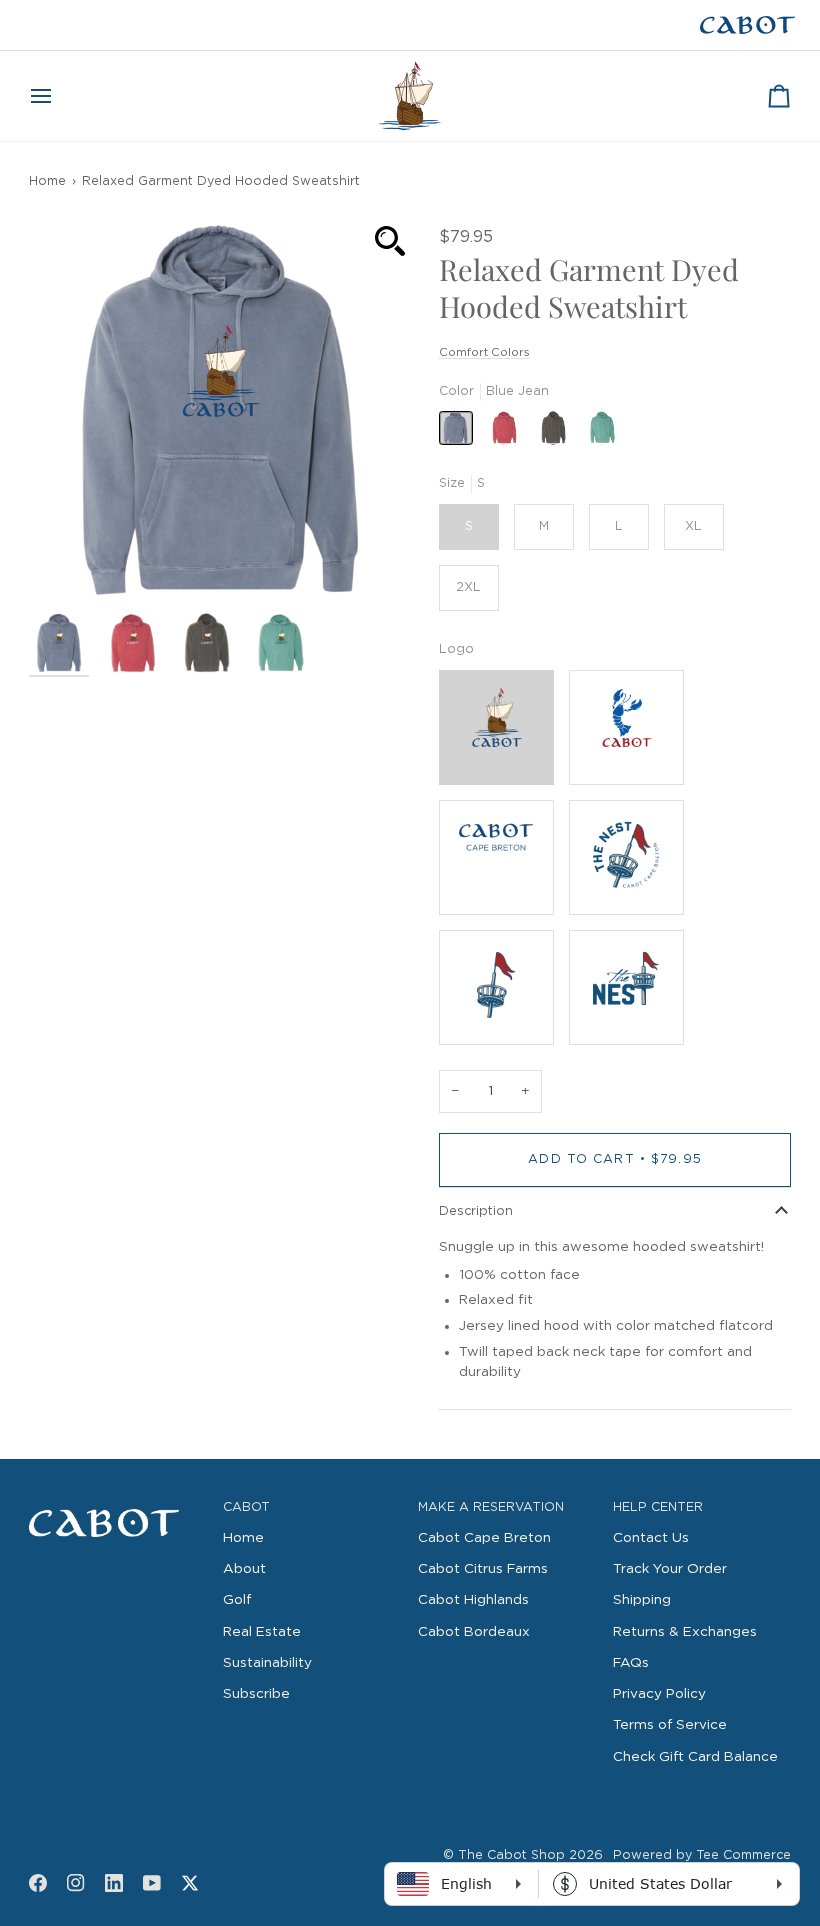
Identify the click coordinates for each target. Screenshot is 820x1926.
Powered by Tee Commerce (702, 1855)
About (244, 1569)
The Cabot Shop (511, 1855)
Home (47, 181)
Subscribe (256, 1694)
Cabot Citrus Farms (483, 1569)
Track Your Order (670, 1569)
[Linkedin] (114, 1883)
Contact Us (651, 1538)
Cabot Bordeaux (474, 1632)
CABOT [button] (246, 1507)
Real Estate (262, 1632)
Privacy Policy (659, 1694)
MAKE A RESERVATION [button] (491, 1507)
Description (476, 1211)
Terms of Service (670, 1725)
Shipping (642, 1600)
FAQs (631, 1663)
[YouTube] (152, 1883)
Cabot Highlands (473, 1600)
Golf (237, 1600)
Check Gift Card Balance (695, 1757)
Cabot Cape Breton (484, 1538)
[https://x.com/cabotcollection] (190, 1883)
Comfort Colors (484, 352)
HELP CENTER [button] (658, 1507)
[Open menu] (59, 96)
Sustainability (267, 1663)
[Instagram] (76, 1883)
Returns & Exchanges (685, 1632)
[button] (118, 1504)
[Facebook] (38, 1883)
